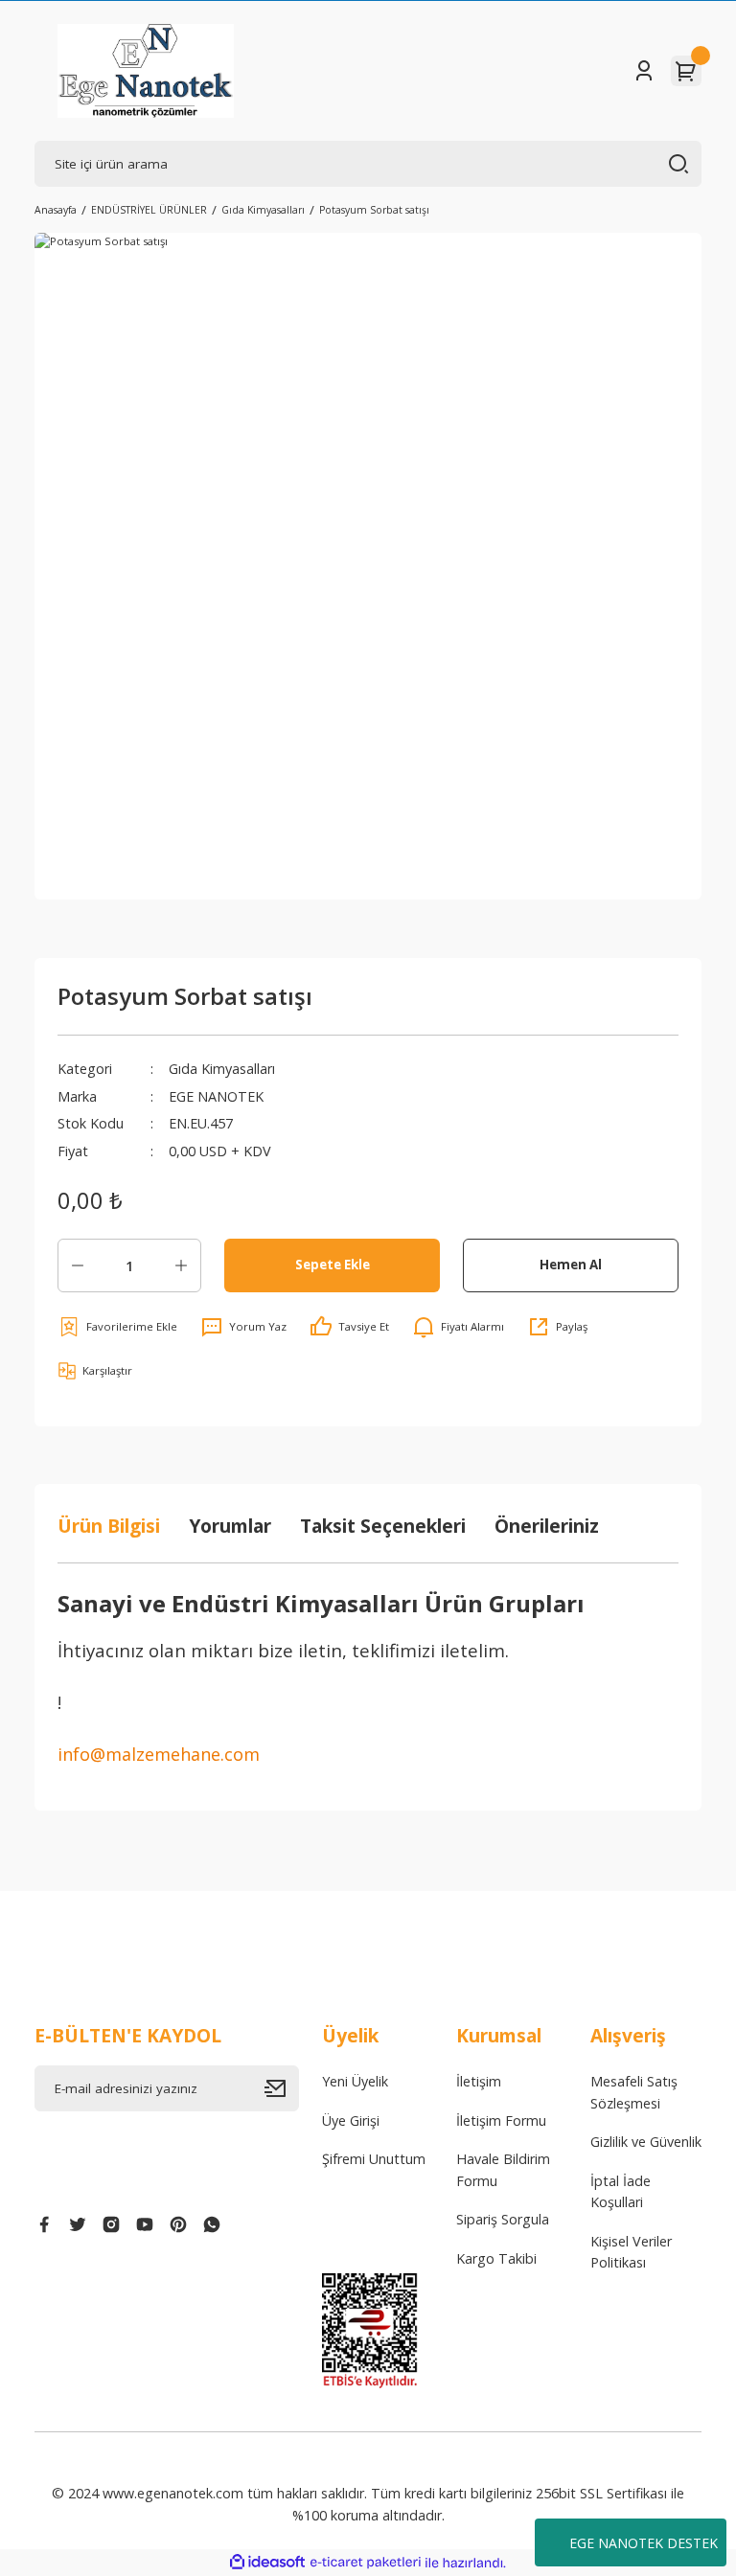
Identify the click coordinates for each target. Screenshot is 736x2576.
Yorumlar (230, 1526)
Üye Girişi (351, 2120)
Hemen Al (571, 1265)
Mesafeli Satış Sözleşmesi (634, 2092)
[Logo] (146, 71)
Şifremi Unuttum (374, 2159)
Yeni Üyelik (355, 2081)
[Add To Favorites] (117, 1327)
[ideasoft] (267, 2563)
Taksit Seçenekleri (383, 1526)
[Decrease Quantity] (78, 1265)
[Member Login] (644, 71)
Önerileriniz (547, 1526)
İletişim (479, 2081)
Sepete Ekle (333, 1265)
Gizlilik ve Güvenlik (646, 2142)
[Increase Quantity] (181, 1265)
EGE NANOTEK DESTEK (644, 2543)
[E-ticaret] (366, 2563)
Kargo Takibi (496, 2258)
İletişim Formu (501, 2120)
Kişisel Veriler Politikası (631, 2252)
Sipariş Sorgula (503, 2219)
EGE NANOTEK (216, 1096)
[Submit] (282, 2088)
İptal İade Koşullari (621, 2191)
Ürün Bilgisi (109, 1526)
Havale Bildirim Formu (503, 2169)
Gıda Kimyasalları (222, 1069)
